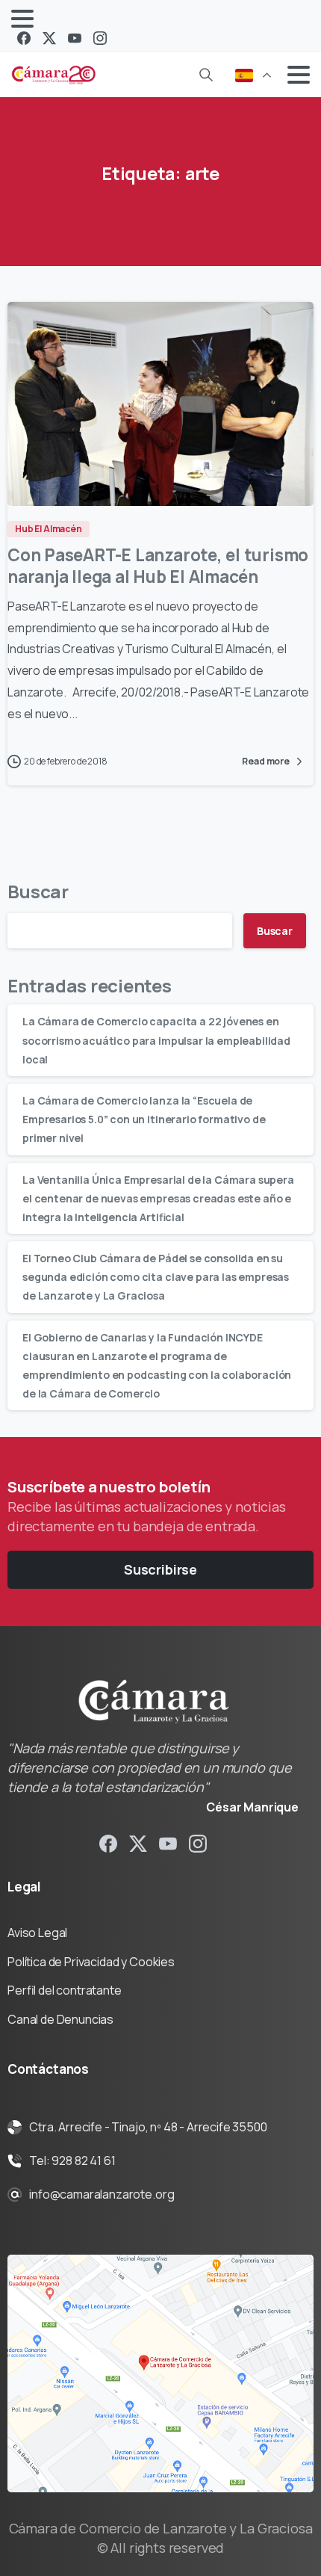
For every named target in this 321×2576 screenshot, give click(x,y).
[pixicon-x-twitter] (138, 1843)
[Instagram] (100, 38)
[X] (49, 38)
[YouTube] (75, 38)
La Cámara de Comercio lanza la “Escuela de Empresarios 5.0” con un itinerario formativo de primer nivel (144, 1119)
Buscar (38, 891)
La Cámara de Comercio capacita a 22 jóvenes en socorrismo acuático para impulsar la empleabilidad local (156, 1040)
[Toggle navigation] (22, 19)
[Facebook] (24, 38)
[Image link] (160, 2373)
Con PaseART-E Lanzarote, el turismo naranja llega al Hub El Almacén (158, 566)
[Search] (206, 75)
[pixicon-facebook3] (108, 1843)
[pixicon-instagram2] (198, 1843)
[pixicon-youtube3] (168, 1843)
